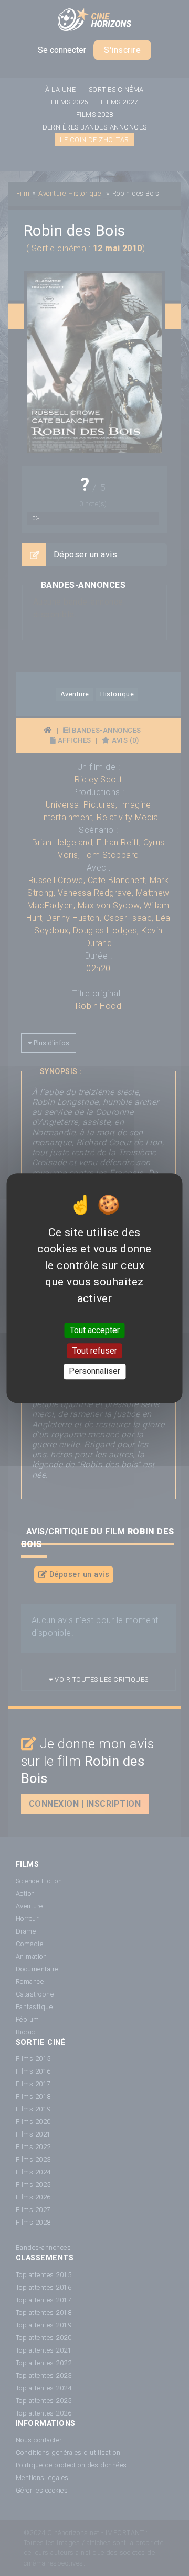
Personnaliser (94, 1372)
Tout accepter (95, 1330)
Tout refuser (95, 1351)
